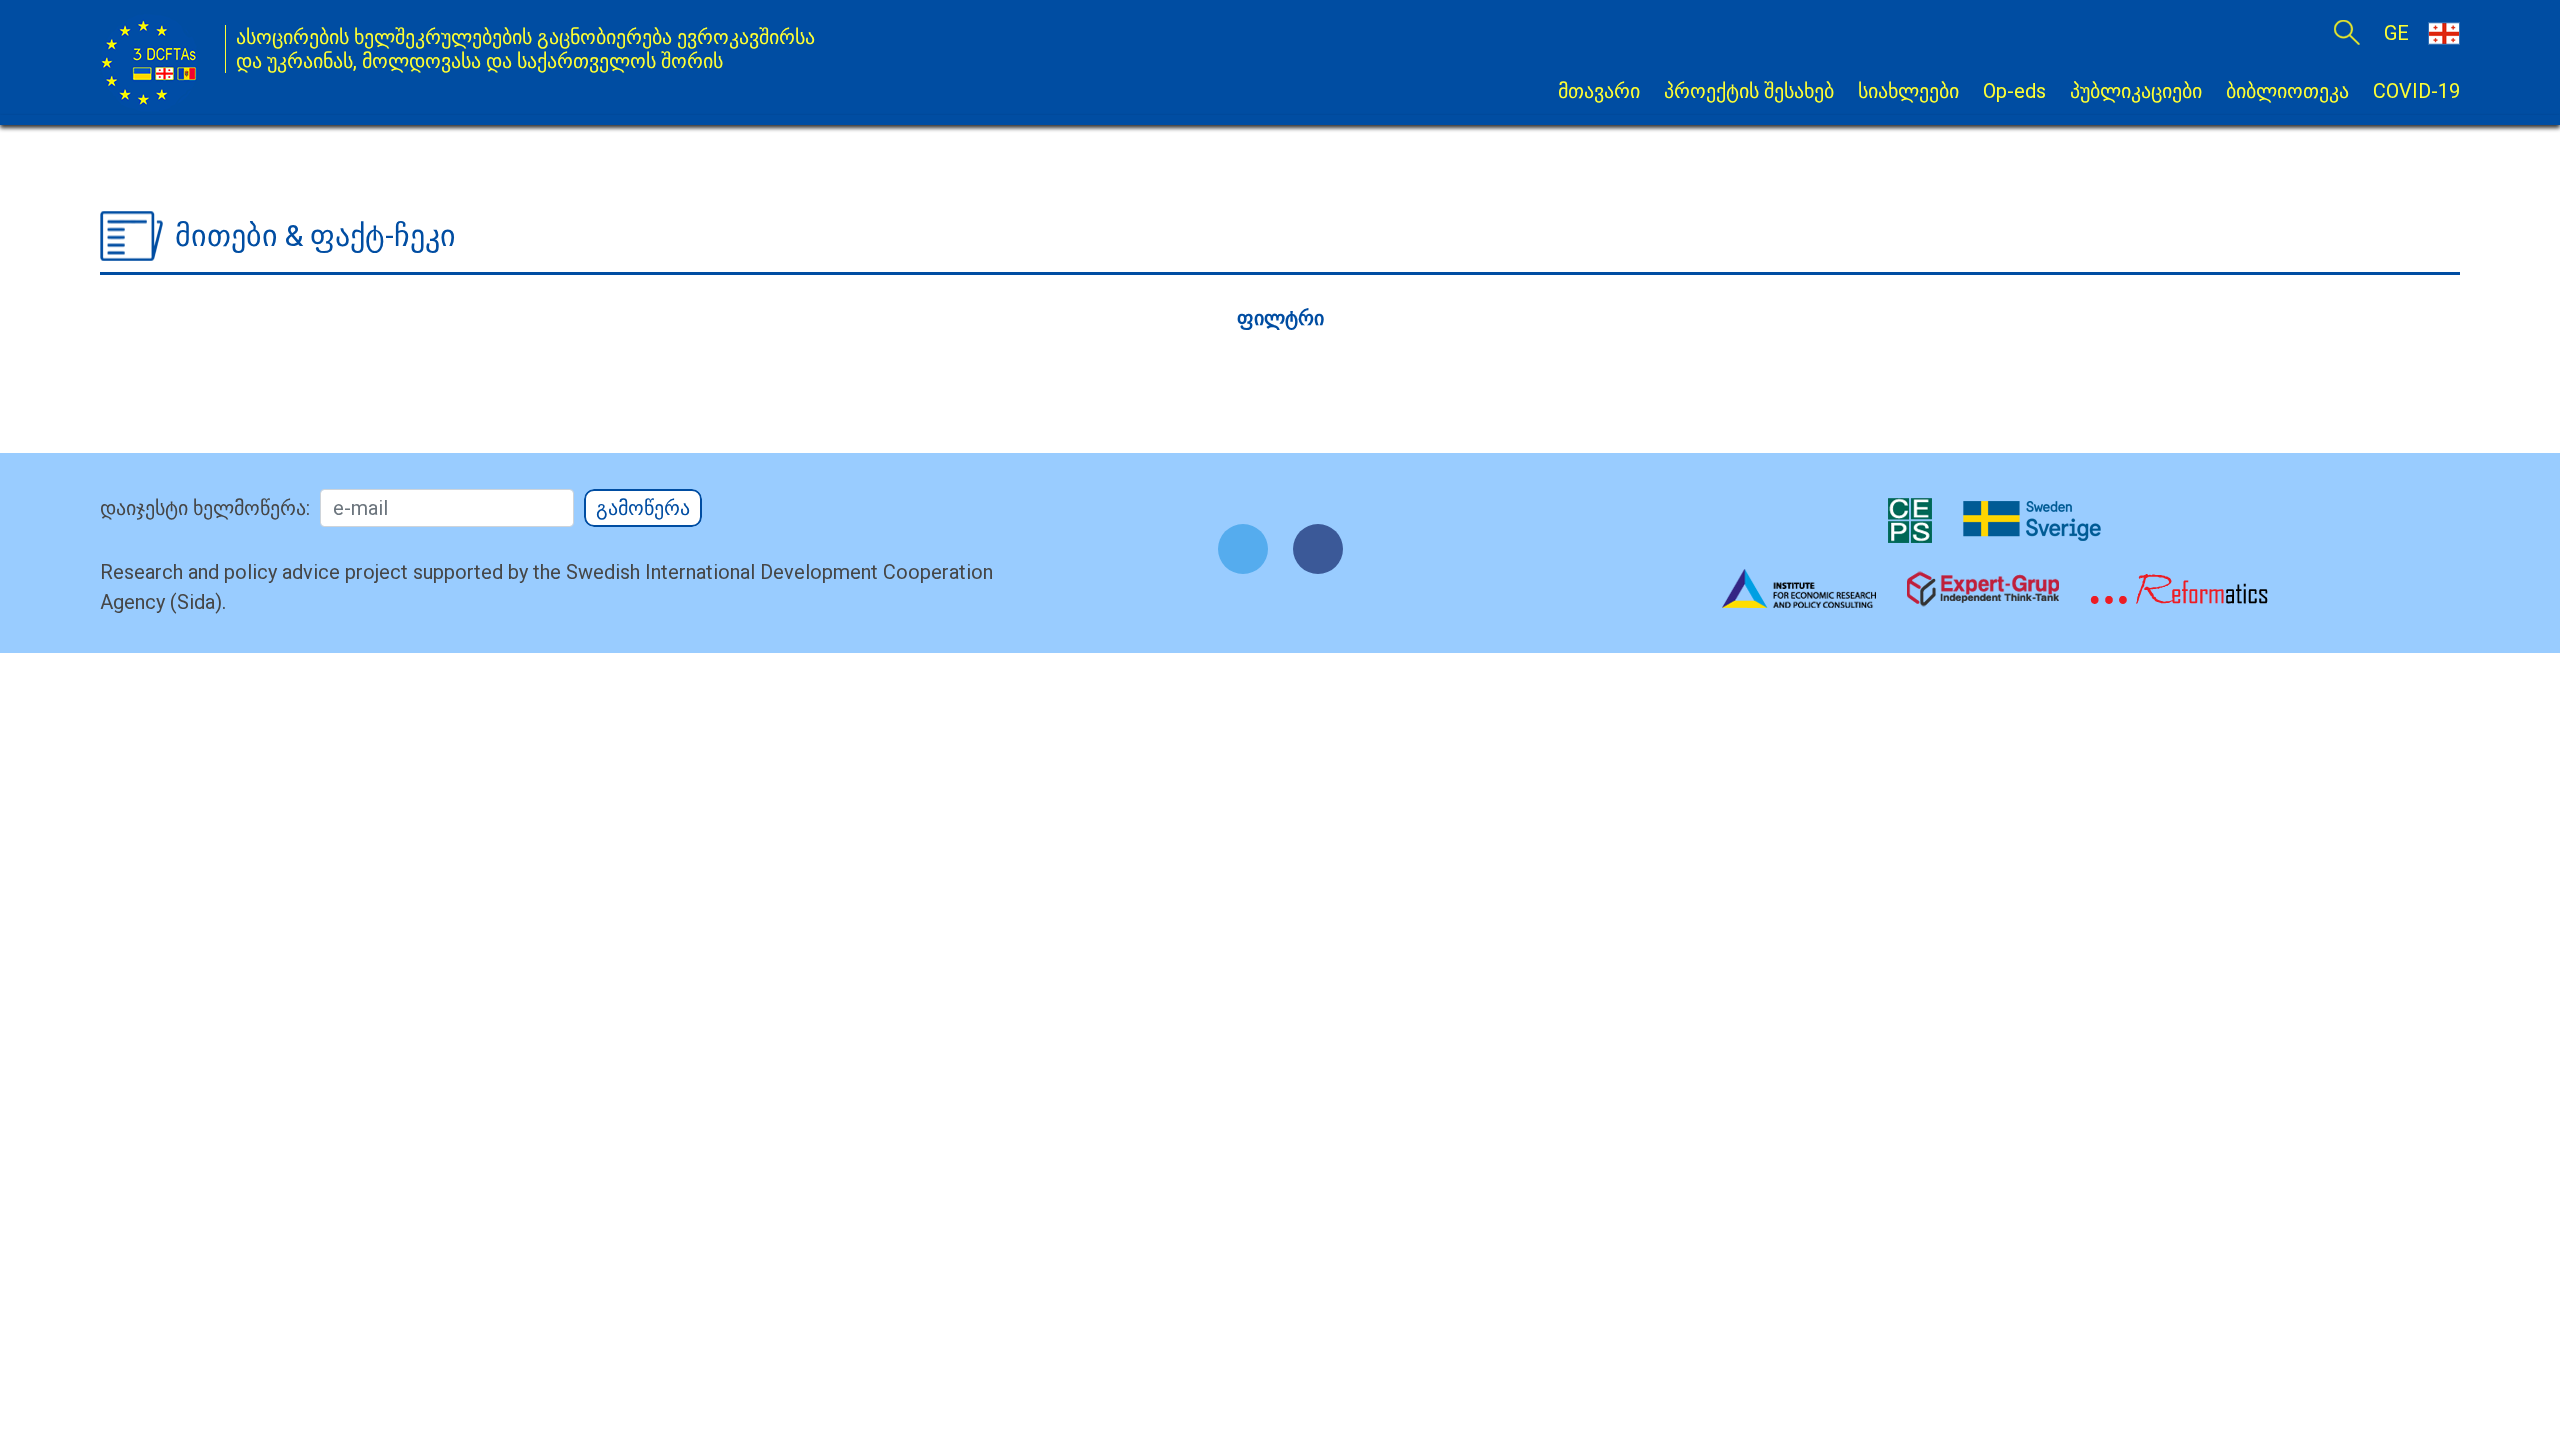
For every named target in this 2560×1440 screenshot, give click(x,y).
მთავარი (1599, 91)
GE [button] (2399, 33)
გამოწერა (643, 508)
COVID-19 (2416, 91)
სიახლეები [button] (1908, 91)
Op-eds (2014, 91)
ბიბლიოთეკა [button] (2287, 91)
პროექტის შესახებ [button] (1749, 91)
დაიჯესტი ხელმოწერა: (205, 508)
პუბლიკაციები (2136, 91)
